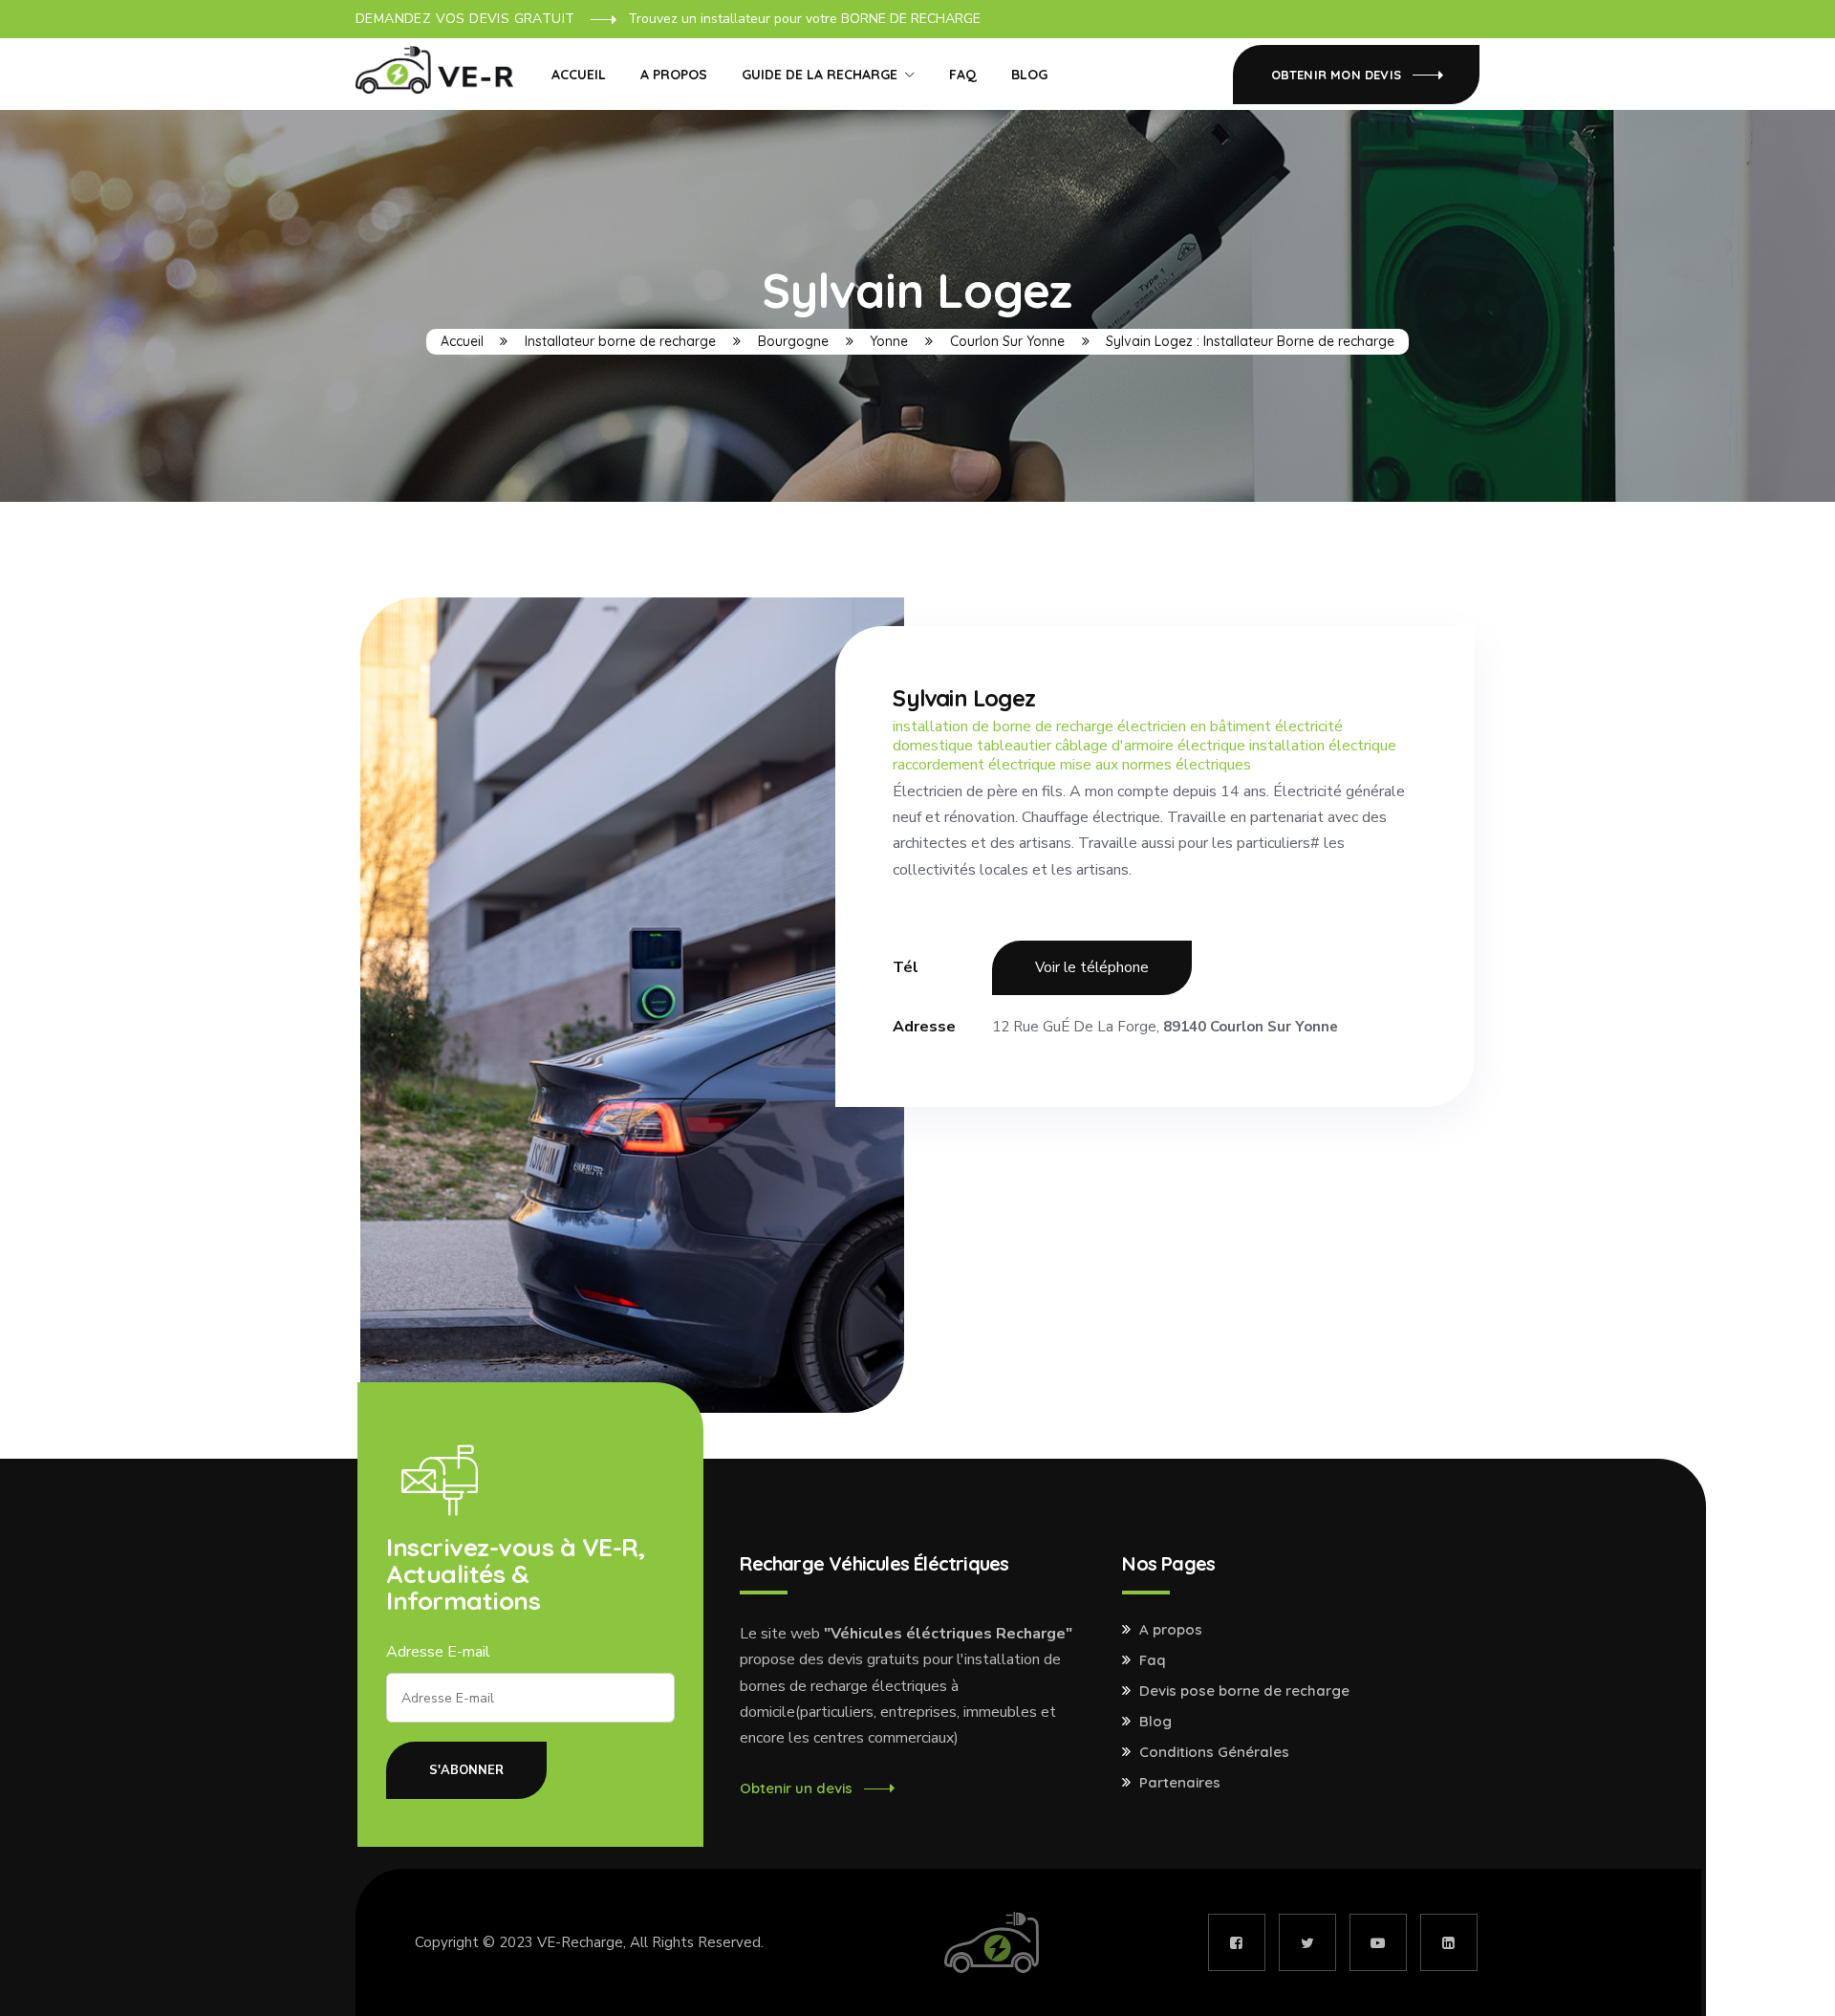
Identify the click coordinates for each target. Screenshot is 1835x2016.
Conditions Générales (1214, 1752)
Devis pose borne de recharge (1244, 1691)
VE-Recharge (580, 1942)
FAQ (963, 75)
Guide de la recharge (820, 75)
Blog (1029, 75)
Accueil (579, 75)
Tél (906, 967)
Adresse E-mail (438, 1652)
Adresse (924, 1027)
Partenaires (1180, 1783)
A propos (674, 75)
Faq (1153, 1660)
